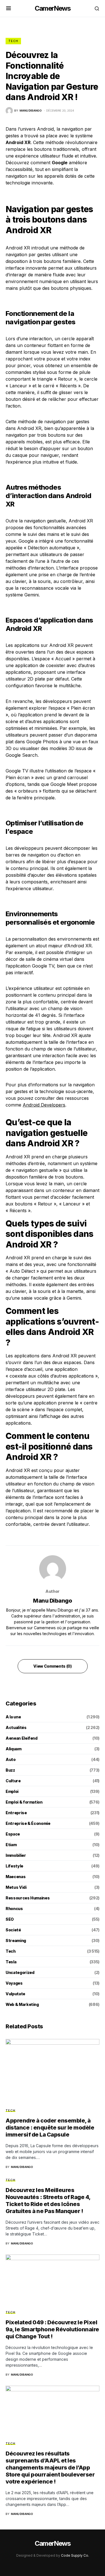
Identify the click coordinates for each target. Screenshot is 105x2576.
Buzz (10, 1770)
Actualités (16, 1727)
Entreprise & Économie (28, 1823)
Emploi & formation (24, 1802)
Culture (13, 1781)
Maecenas (16, 1877)
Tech (13, 41)
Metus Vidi (16, 1887)
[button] (9, 8)
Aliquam (14, 1749)
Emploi (12, 1791)
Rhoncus (14, 1909)
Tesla (11, 1962)
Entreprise (16, 1813)
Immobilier (16, 1855)
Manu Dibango (53, 1601)
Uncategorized (20, 1972)
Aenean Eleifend (22, 1738)
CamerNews (53, 8)
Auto (11, 1759)
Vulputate (15, 1994)
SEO (10, 1919)
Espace (13, 1834)
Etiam (11, 1845)
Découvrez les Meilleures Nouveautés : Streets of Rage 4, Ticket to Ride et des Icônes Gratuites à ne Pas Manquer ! (48, 2201)
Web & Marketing (22, 2004)
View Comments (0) (52, 1666)
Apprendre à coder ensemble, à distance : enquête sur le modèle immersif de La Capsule (50, 2128)
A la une (13, 1717)
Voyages (14, 1983)
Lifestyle (14, 1866)
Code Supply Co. (75, 2555)
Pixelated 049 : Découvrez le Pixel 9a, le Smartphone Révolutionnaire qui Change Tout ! (52, 2329)
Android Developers (44, 1105)
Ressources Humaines (28, 1898)
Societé (13, 1930)
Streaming (16, 1940)
